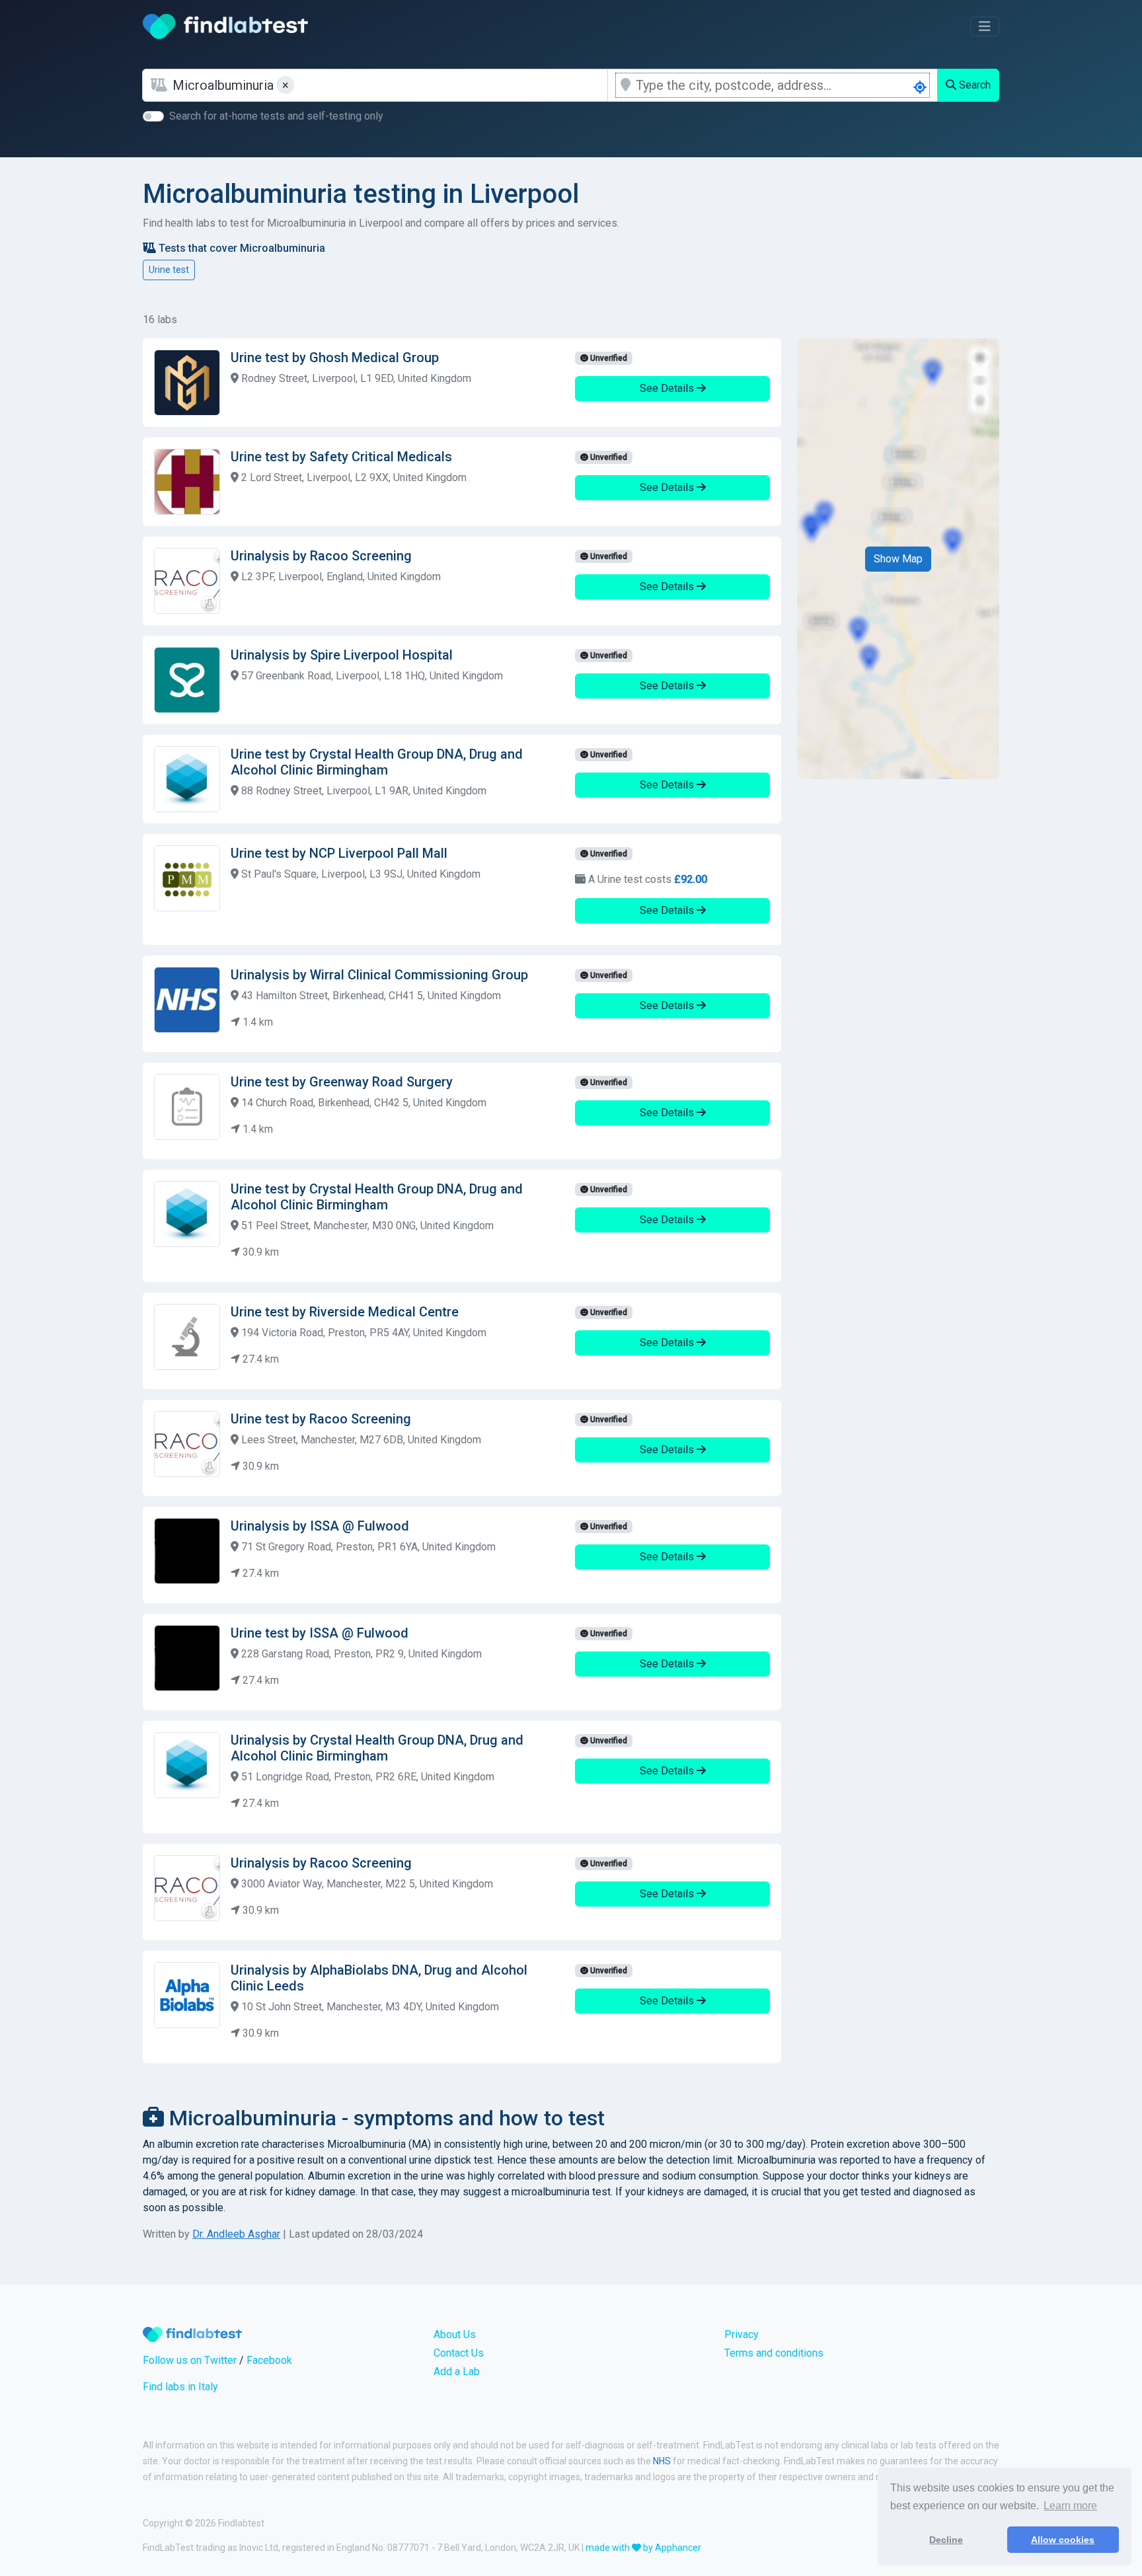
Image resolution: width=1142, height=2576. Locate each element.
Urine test (169, 270)
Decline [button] (946, 2540)
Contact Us (459, 2353)
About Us (455, 2334)
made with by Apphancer (643, 2548)
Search (973, 85)
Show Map (898, 559)
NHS (662, 2461)
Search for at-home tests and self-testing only (276, 116)
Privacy (742, 2334)
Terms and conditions (774, 2353)
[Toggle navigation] (985, 26)
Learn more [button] (1070, 2506)
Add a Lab (457, 2371)
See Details (668, 388)
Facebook (269, 2360)
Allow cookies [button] (1063, 2540)
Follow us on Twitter (190, 2360)
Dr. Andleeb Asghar (236, 2234)
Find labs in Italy (180, 2387)
